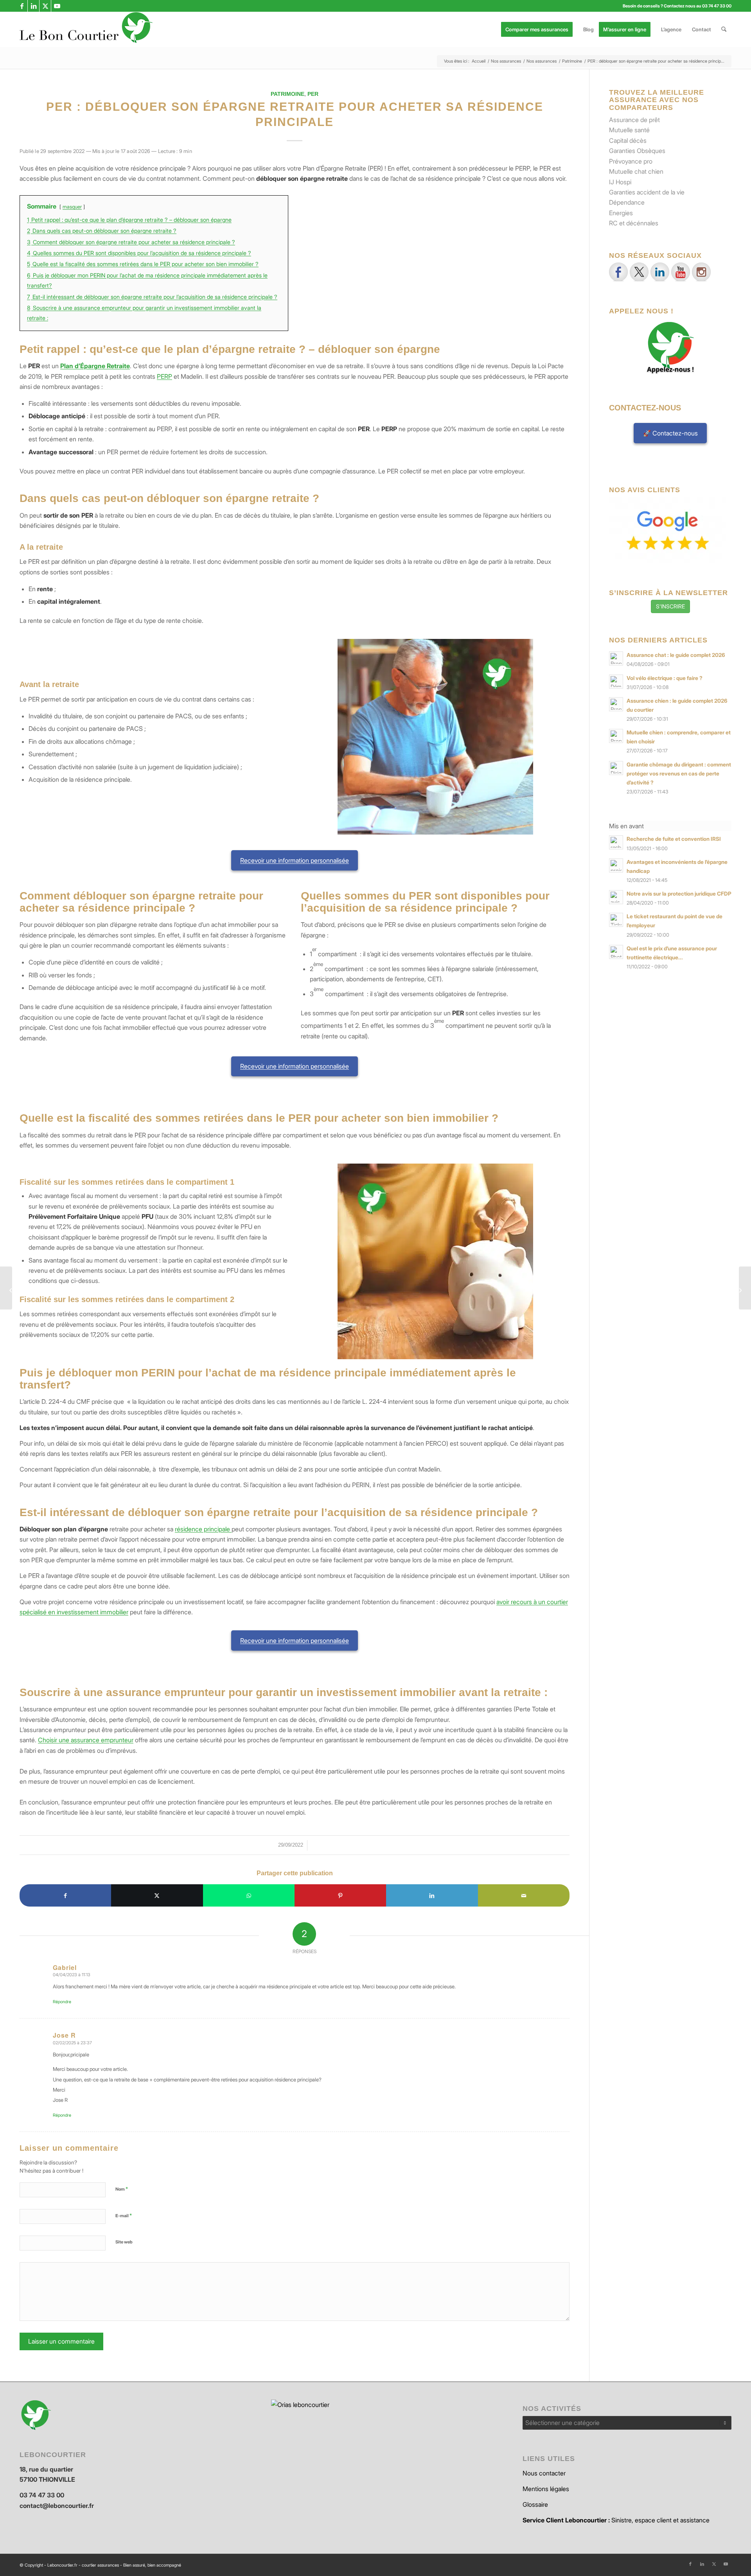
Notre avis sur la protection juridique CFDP (679, 894)
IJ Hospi (620, 182)
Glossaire (535, 2504)
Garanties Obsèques (637, 151)
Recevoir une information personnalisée (295, 860)
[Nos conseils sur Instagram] (701, 272)
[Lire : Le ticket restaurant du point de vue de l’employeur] (616, 920)
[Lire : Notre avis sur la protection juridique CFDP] (616, 897)
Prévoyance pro (631, 161)
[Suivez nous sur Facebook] (618, 272)
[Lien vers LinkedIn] (33, 6)
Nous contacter (544, 2473)
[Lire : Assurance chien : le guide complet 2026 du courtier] (616, 704)
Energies (621, 213)
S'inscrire (670, 606)
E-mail (124, 2215)
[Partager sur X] (157, 1895)
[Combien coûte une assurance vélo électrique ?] (745, 1288)
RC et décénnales (634, 223)
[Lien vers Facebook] (22, 6)
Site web (124, 2242)
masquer (72, 207)
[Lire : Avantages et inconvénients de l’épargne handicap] (616, 865)
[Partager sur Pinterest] (340, 1895)
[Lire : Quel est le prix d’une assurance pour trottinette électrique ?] (616, 952)
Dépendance (627, 202)
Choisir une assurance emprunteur (86, 1740)
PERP (164, 376)
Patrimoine (287, 94)
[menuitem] (539, 29)
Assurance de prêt (634, 120)
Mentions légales (546, 2489)
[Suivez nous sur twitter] (639, 272)
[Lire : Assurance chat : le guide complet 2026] (616, 658)
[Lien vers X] (45, 6)
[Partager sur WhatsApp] (249, 1895)
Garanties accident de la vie (647, 192)
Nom (122, 2189)
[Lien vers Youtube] (57, 6)
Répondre (62, 2002)
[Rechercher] (724, 29)
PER (313, 94)
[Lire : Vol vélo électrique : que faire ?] (616, 682)
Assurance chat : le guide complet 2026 (676, 655)
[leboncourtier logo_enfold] (86, 29)
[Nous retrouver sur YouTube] (681, 272)
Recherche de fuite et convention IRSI (674, 839)
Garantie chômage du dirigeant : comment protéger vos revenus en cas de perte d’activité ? (679, 774)
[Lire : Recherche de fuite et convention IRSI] (616, 842)
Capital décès (628, 140)
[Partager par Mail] (524, 1895)
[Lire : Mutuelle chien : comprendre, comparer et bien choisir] (616, 736)
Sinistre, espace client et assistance (616, 2520)
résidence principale (203, 1529)
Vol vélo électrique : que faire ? (665, 678)
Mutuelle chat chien (636, 171)
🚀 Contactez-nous (670, 433)
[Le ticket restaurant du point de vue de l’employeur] (6, 1288)
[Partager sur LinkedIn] (432, 1895)
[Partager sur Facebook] (65, 1895)
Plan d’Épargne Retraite (95, 366)
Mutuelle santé (629, 130)
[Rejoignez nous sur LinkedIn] (660, 272)
